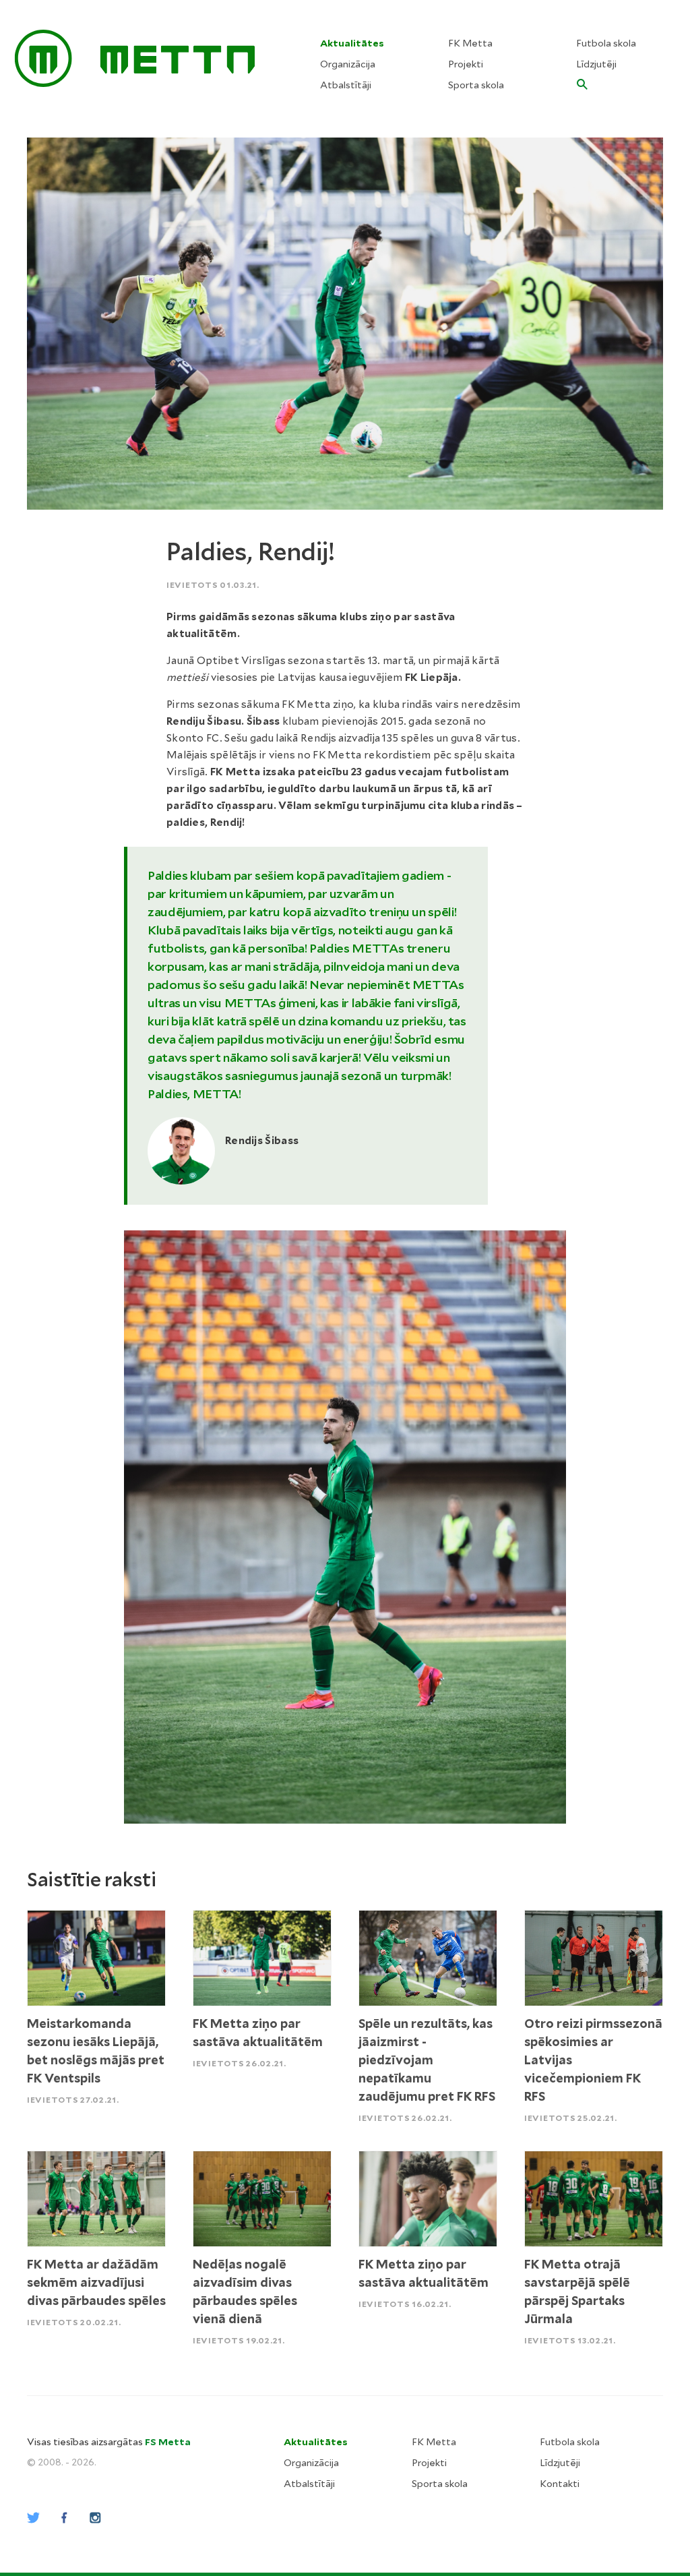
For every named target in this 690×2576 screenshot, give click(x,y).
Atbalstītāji (346, 85)
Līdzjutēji (596, 64)
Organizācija (348, 64)
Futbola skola (606, 43)
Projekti (466, 64)
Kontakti (560, 2484)
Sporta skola (476, 85)
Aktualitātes (352, 43)
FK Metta (470, 43)
